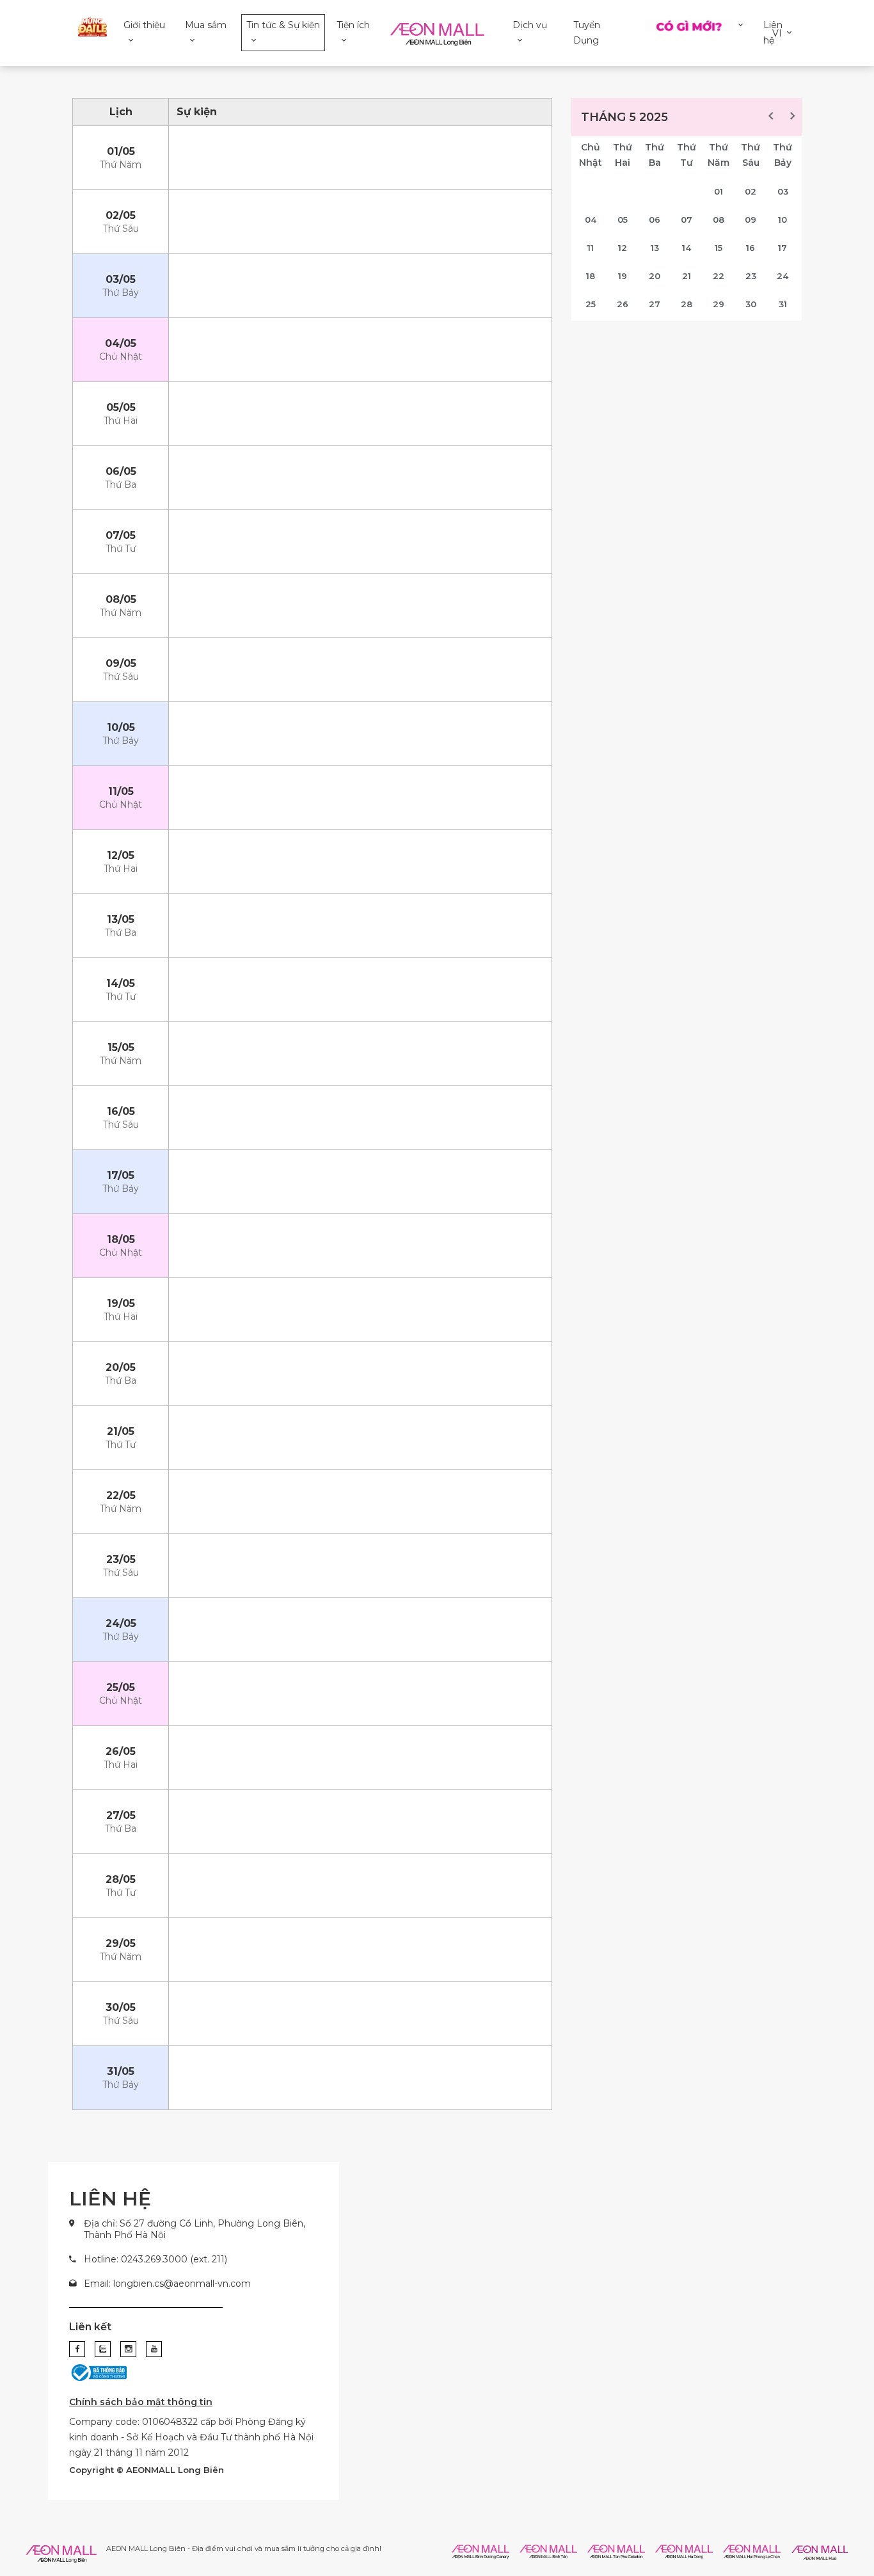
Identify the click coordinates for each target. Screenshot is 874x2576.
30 (751, 304)
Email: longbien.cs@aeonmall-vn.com (167, 2284)
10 (783, 220)
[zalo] (103, 2349)
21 (687, 276)
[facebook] (77, 2349)
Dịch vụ (530, 25)
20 (655, 276)
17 (783, 248)
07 (687, 220)
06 (655, 220)
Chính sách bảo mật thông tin (141, 2402)
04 (591, 220)
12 (623, 248)
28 (687, 304)
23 (751, 276)
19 (623, 276)
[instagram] (128, 2349)
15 (719, 248)
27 (655, 304)
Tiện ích (353, 25)
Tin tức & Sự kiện (283, 25)
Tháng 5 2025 (624, 117)
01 (719, 191)
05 (623, 220)
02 (751, 191)
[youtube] (154, 2349)
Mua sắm (206, 25)
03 (783, 191)
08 (719, 220)
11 (591, 248)
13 (655, 248)
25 (591, 304)
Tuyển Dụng (587, 33)
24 (783, 276)
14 (687, 248)
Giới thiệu (144, 25)
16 (751, 248)
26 (623, 304)
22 (719, 276)
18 (591, 276)
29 (719, 304)
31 (783, 304)
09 (751, 220)
